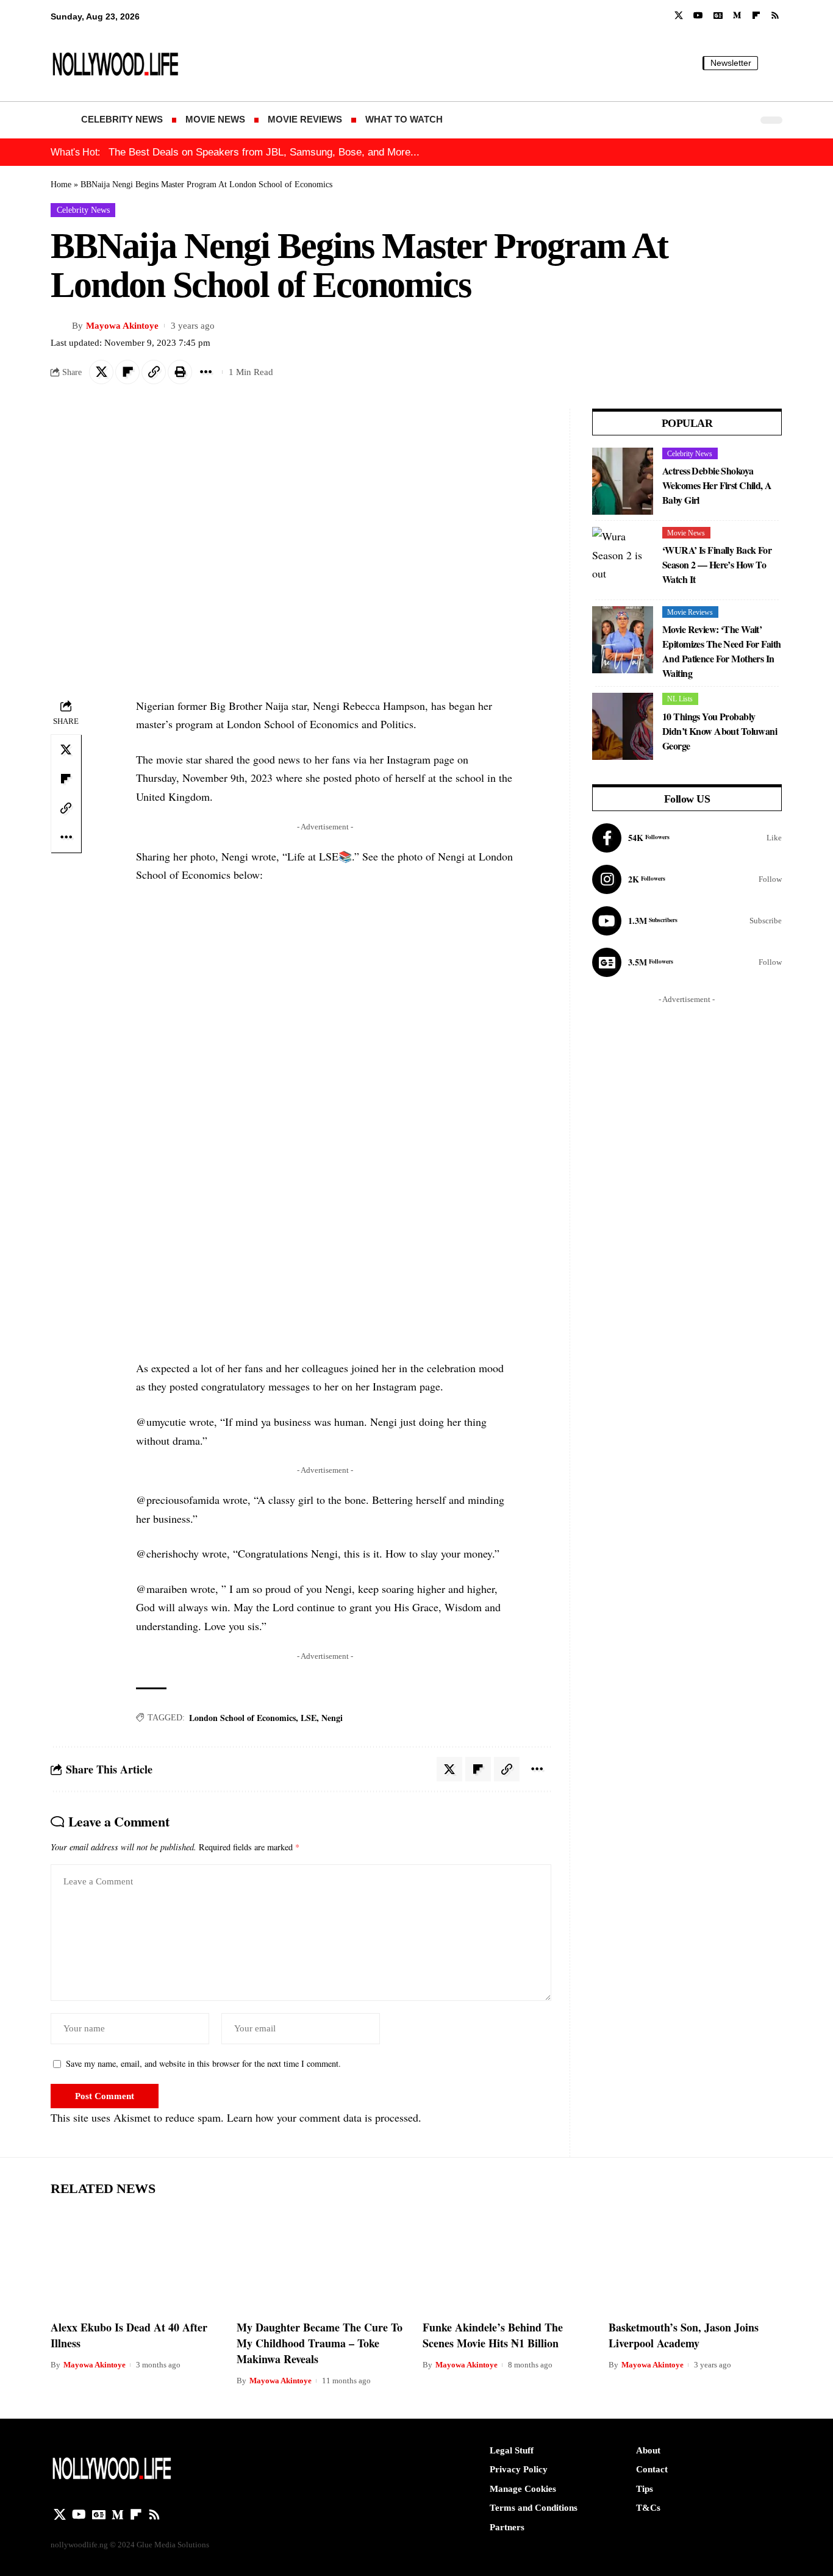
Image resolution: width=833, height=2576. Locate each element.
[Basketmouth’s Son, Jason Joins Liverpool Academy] (695, 2260)
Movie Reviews (690, 612)
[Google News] (718, 16)
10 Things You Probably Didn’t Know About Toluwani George (720, 731)
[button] (773, 63)
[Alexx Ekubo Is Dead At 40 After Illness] (138, 2260)
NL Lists (680, 699)
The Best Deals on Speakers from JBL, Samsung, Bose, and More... (264, 152)
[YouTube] (698, 16)
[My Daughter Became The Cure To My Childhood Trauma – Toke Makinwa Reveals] (324, 2260)
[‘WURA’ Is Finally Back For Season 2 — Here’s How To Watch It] (623, 560)
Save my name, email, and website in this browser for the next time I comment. (203, 2063)
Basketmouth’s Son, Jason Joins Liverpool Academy (684, 2335)
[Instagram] (687, 879)
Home (61, 184)
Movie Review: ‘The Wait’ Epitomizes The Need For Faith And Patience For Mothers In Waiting (721, 651)
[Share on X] (101, 372)
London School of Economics (242, 1718)
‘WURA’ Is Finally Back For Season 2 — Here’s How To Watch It (717, 564)
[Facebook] (687, 838)
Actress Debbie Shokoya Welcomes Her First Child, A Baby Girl (717, 485)
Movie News (686, 533)
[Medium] (737, 16)
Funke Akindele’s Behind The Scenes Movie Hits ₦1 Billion (493, 2335)
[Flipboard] (756, 16)
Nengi (332, 1718)
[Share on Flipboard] (127, 372)
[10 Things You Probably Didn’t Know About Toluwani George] (623, 726)
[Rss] (775, 16)
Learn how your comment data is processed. (324, 2117)
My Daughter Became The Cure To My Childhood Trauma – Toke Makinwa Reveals (320, 2343)
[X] (679, 16)
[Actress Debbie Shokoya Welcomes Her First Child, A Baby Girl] (623, 481)
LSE (309, 1718)
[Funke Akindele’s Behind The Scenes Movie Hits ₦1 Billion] (509, 2260)
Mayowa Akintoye (122, 326)
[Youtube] (687, 921)
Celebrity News (83, 210)
